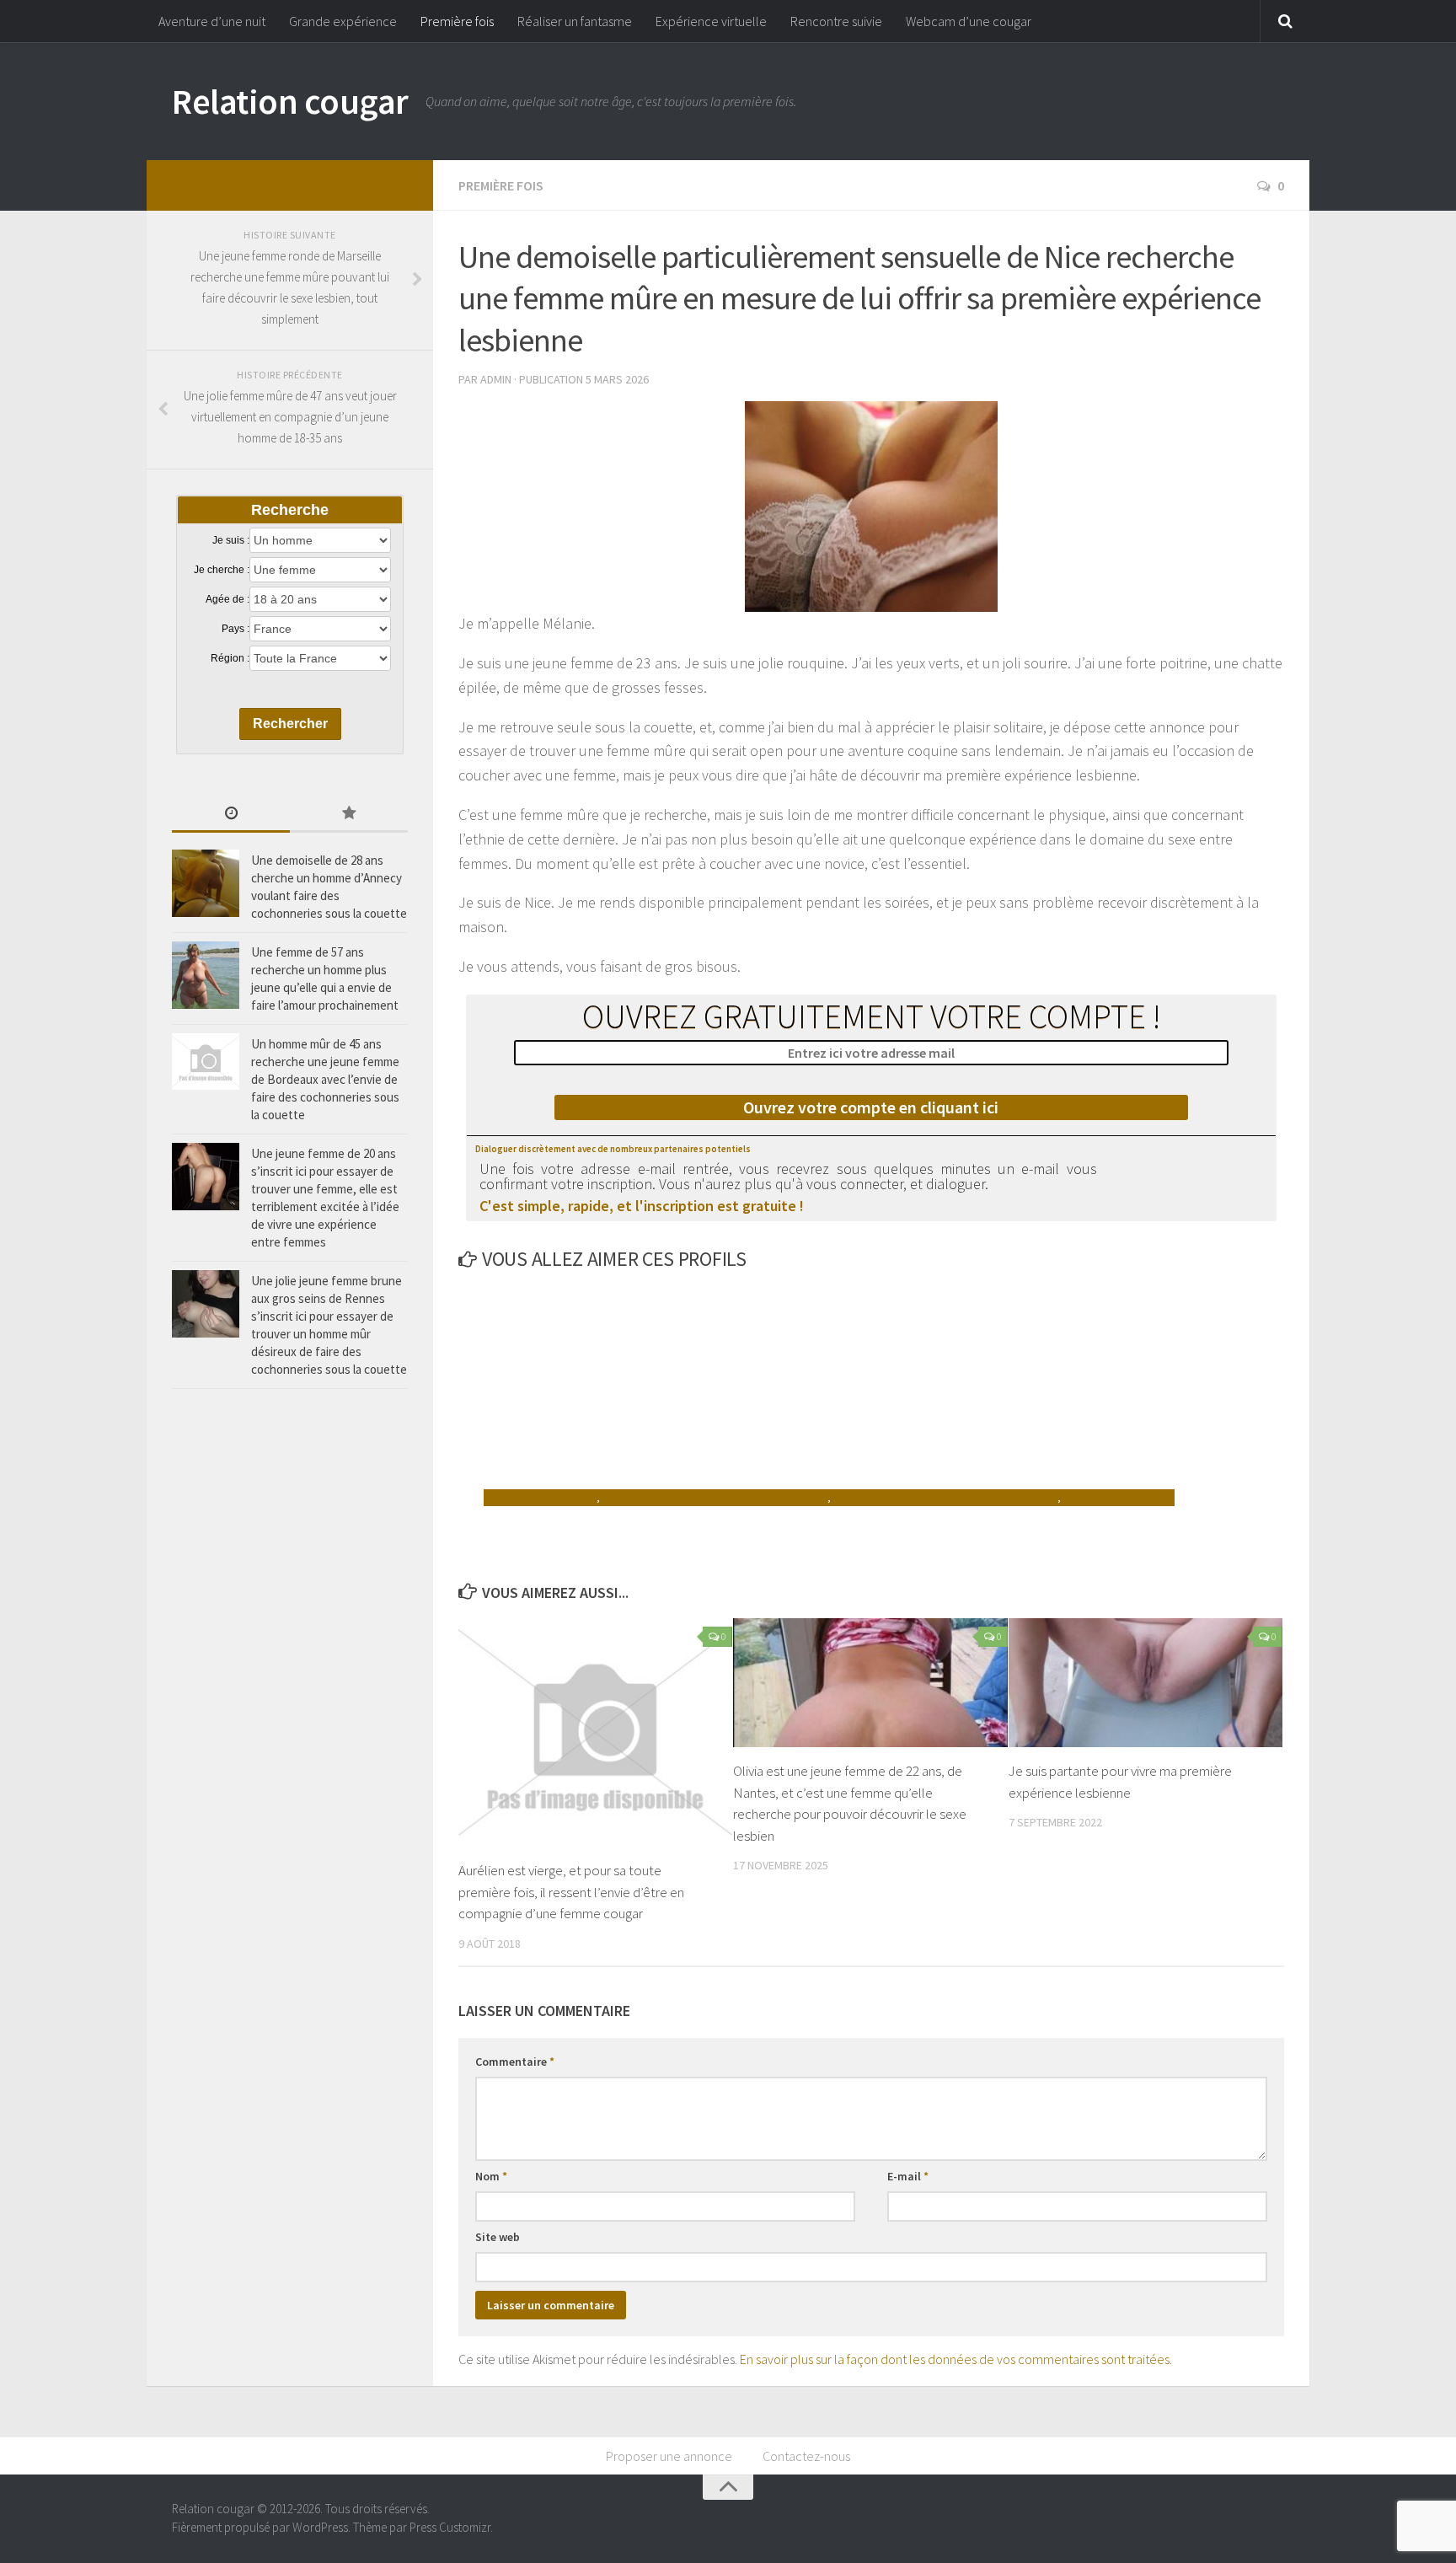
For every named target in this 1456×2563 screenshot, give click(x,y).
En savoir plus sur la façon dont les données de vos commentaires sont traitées (955, 2359)
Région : (230, 658)
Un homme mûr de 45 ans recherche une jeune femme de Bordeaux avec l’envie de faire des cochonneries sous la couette (325, 1079)
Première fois (457, 21)
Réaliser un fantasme (575, 21)
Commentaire (515, 2062)
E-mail (908, 2176)
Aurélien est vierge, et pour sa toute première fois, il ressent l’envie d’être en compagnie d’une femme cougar (571, 1892)
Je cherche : (222, 570)
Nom (491, 2176)
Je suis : (231, 540)
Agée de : (227, 599)
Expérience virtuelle (711, 21)
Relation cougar (290, 101)
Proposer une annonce (669, 2456)
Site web (498, 2237)
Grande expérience (343, 21)
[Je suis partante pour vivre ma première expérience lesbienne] (1146, 1683)
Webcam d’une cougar (969, 21)
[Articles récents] (231, 815)
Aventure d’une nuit (212, 21)
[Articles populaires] (349, 815)
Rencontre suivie (836, 21)
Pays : (236, 629)
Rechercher (290, 724)
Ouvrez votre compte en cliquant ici (871, 1107)
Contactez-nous (806, 2456)
